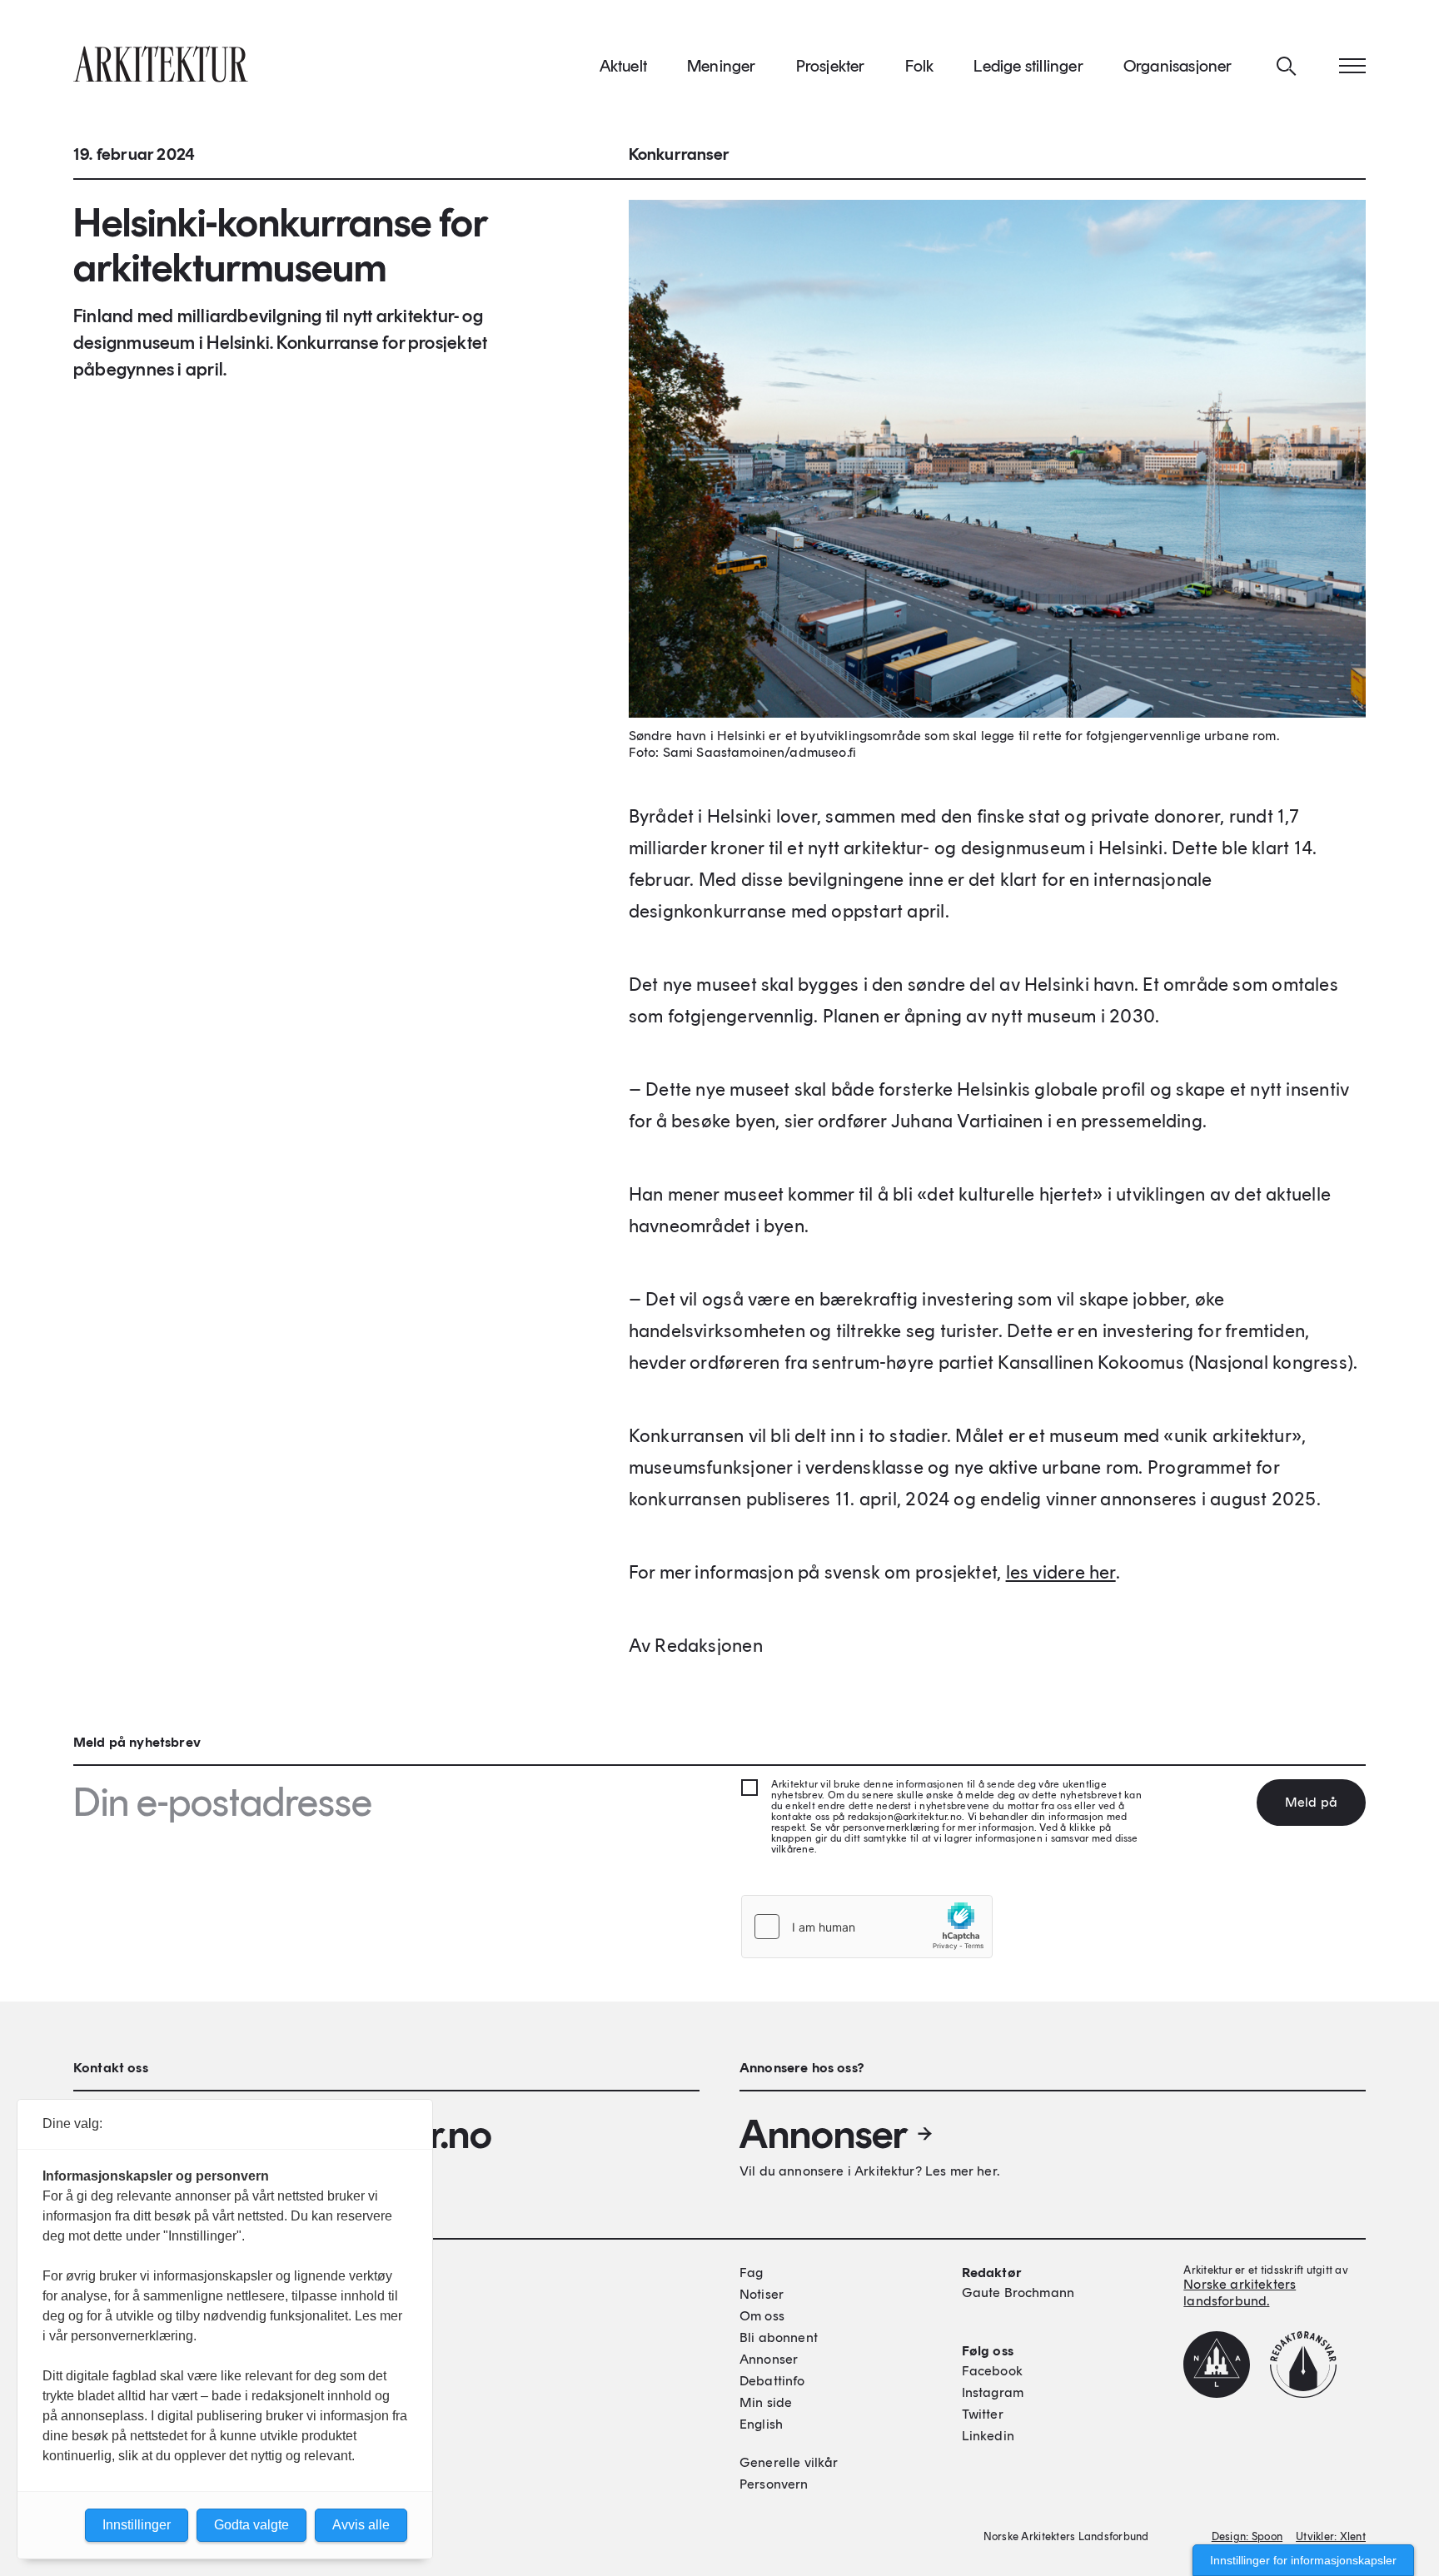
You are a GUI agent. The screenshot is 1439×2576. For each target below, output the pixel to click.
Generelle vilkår (789, 2462)
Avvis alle (361, 2525)
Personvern (774, 2484)
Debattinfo (772, 2381)
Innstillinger (137, 2525)
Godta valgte (251, 2525)
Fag (751, 2273)
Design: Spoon (1247, 2536)
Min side (766, 2402)
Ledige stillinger (1028, 66)
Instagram (993, 2392)
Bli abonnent (779, 2337)
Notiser (762, 2294)
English (761, 2424)
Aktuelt (623, 66)
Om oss (762, 2316)
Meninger (722, 66)
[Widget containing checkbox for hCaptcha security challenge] (867, 1927)
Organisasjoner (1178, 66)
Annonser (824, 2134)
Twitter (983, 2414)
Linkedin (988, 2436)
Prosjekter (831, 66)
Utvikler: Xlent (1331, 2536)
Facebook (992, 2371)
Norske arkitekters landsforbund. (1240, 2293)
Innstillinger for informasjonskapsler (1303, 2560)
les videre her (1061, 1572)
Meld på (1311, 1802)
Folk (920, 66)
